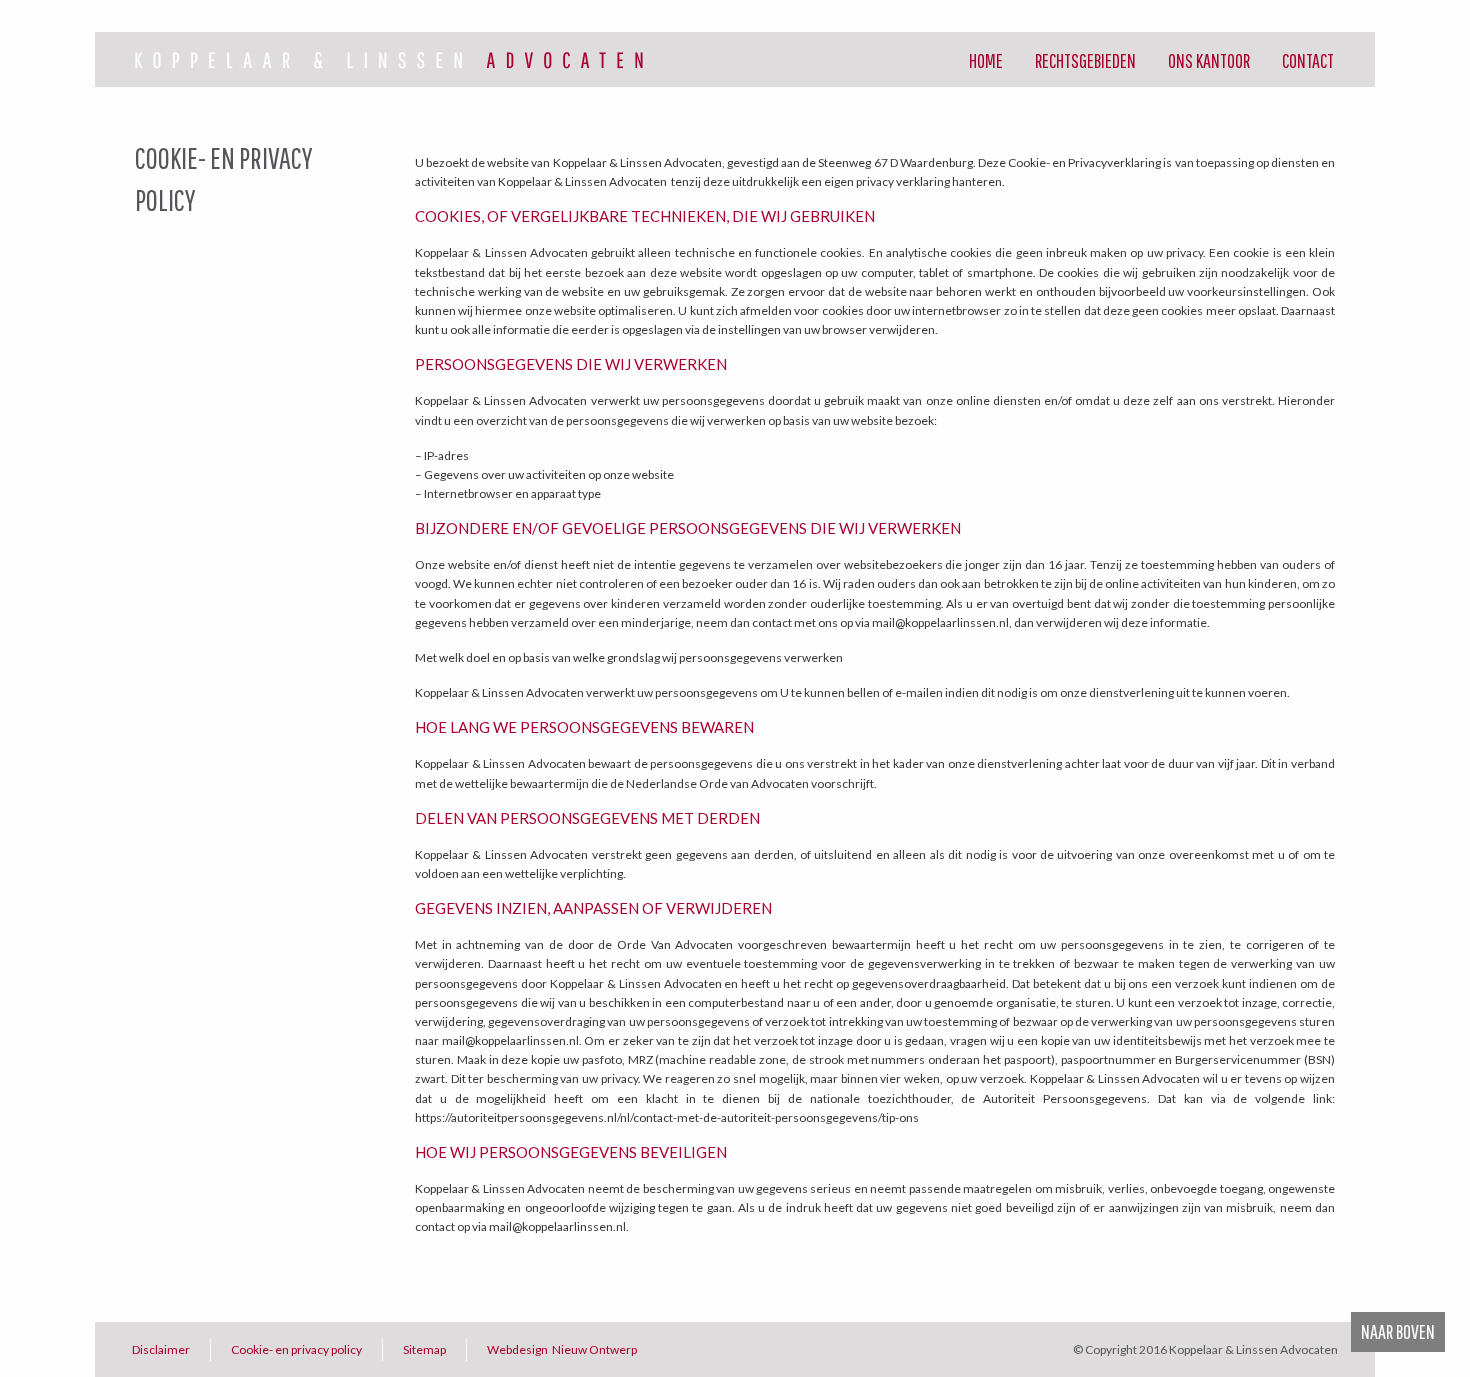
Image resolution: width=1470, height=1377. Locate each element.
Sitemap (424, 1349)
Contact (1308, 60)
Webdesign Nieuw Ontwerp (562, 1349)
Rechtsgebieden (1085, 60)
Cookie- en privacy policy (296, 1349)
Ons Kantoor (1209, 60)
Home (986, 60)
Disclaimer (161, 1349)
